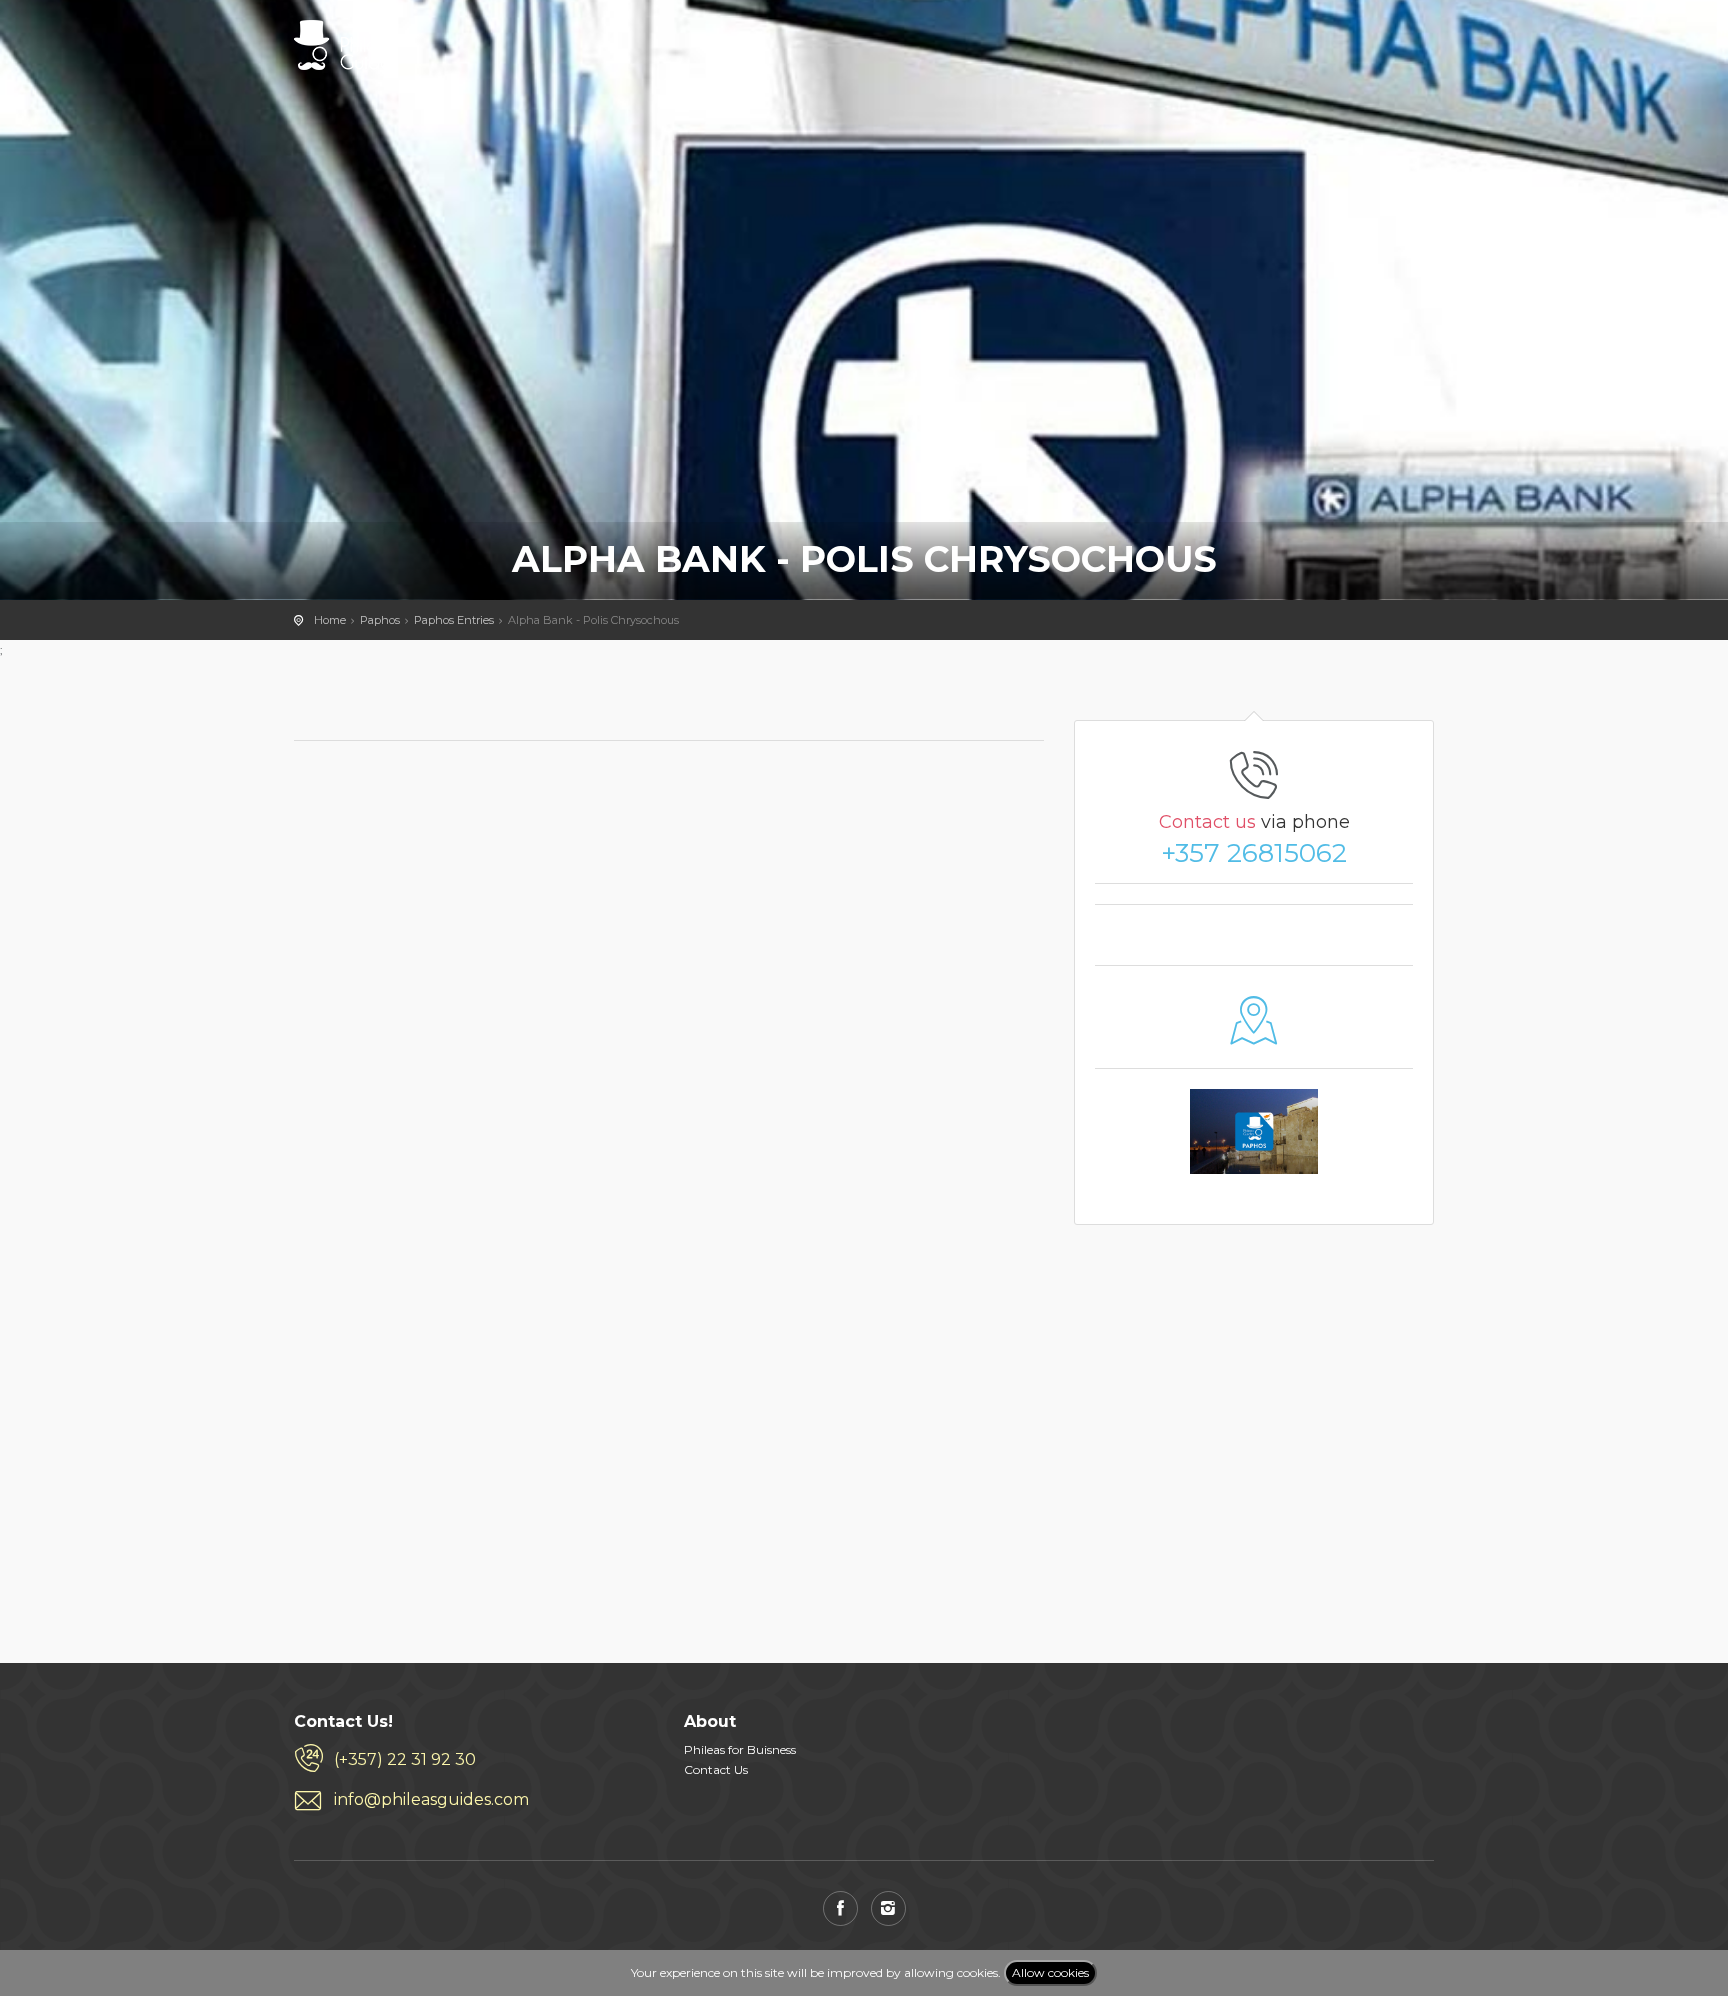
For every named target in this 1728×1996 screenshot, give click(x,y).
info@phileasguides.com (431, 1799)
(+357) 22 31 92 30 (405, 1759)
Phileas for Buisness (740, 1749)
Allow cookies (1050, 1972)
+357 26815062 (1254, 853)
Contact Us (716, 1769)
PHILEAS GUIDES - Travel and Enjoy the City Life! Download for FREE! (345, 45)
